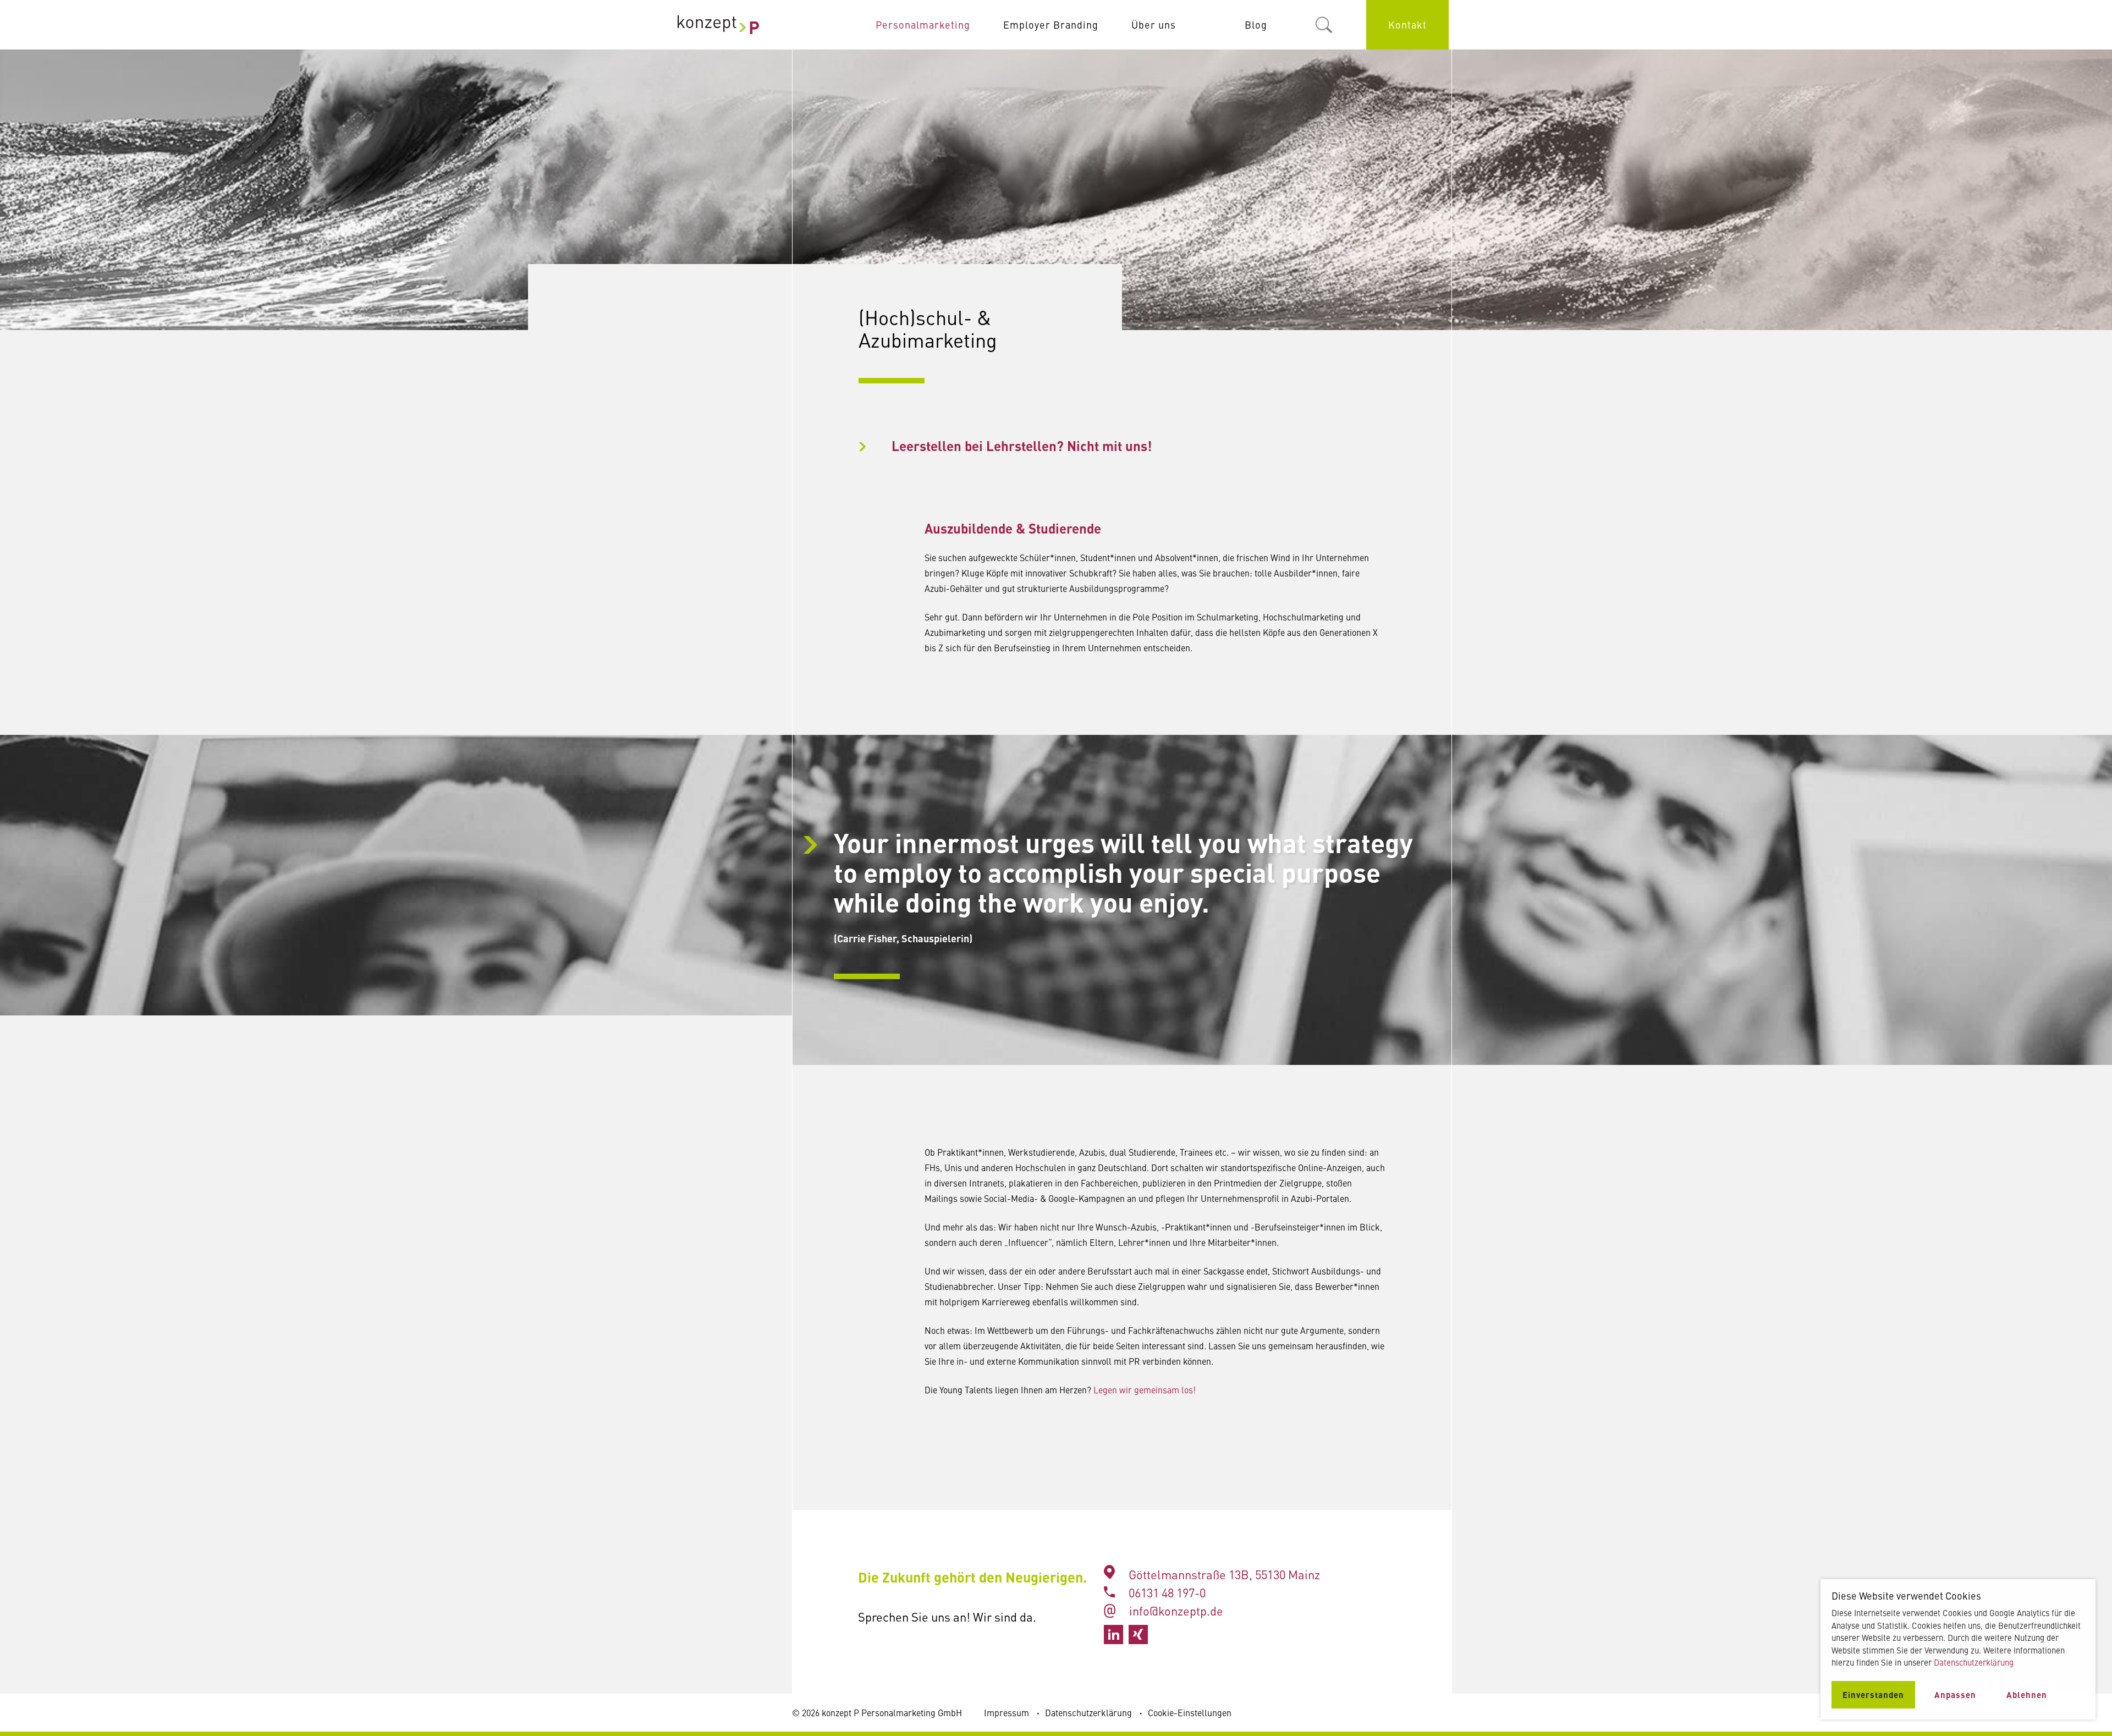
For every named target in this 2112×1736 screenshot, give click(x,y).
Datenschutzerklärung (1088, 1712)
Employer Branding (1051, 24)
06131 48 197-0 (1166, 1592)
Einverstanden (1873, 1694)
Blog (1256, 24)
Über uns (1154, 24)
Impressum (1007, 1712)
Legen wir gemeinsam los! (1145, 1389)
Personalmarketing (923, 24)
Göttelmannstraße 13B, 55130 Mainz (1224, 1574)
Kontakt (1407, 24)
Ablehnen (2027, 1694)
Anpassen (1955, 1694)
